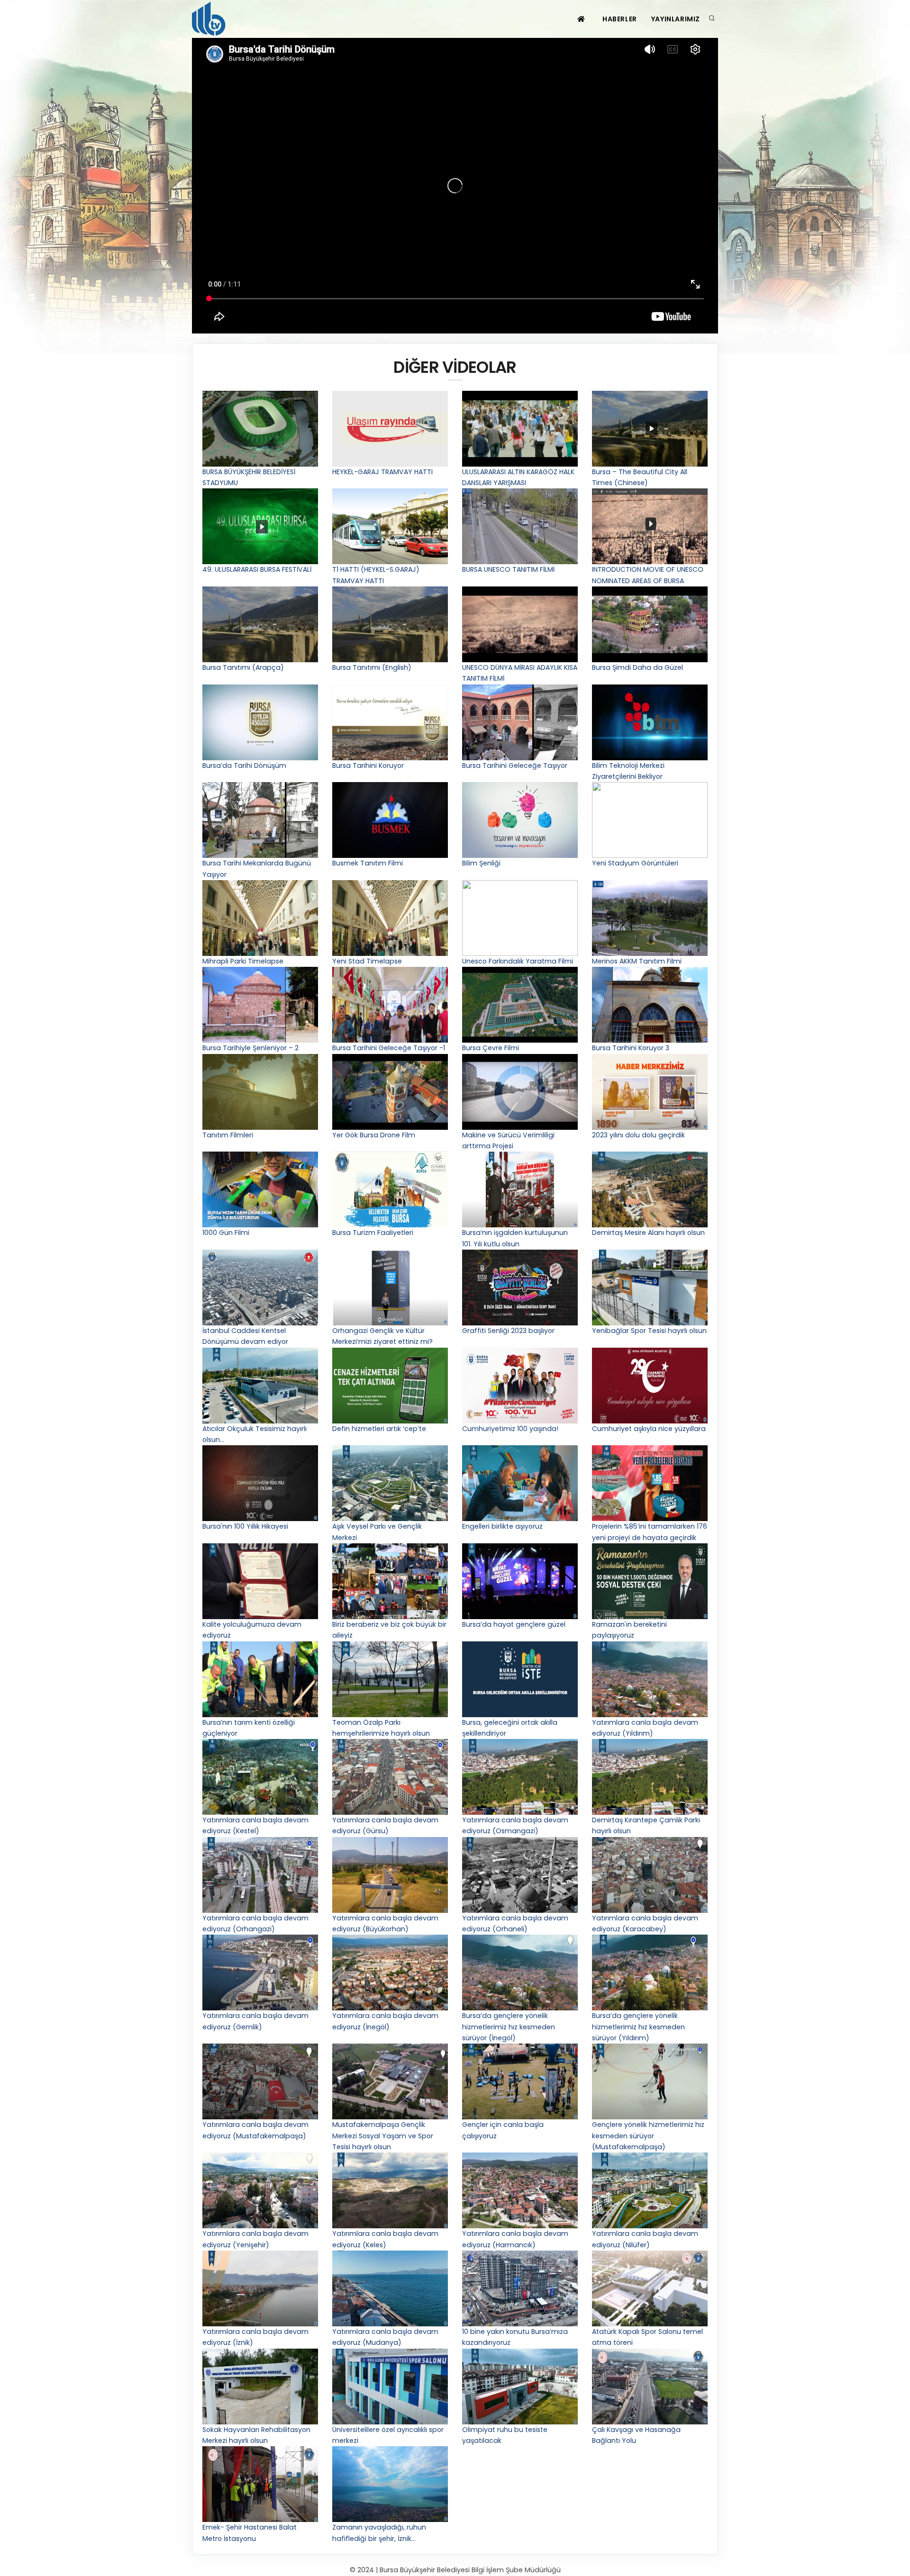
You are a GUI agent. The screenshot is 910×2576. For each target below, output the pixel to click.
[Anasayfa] (210, 19)
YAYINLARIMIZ (676, 19)
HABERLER (620, 19)
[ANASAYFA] (582, 19)
